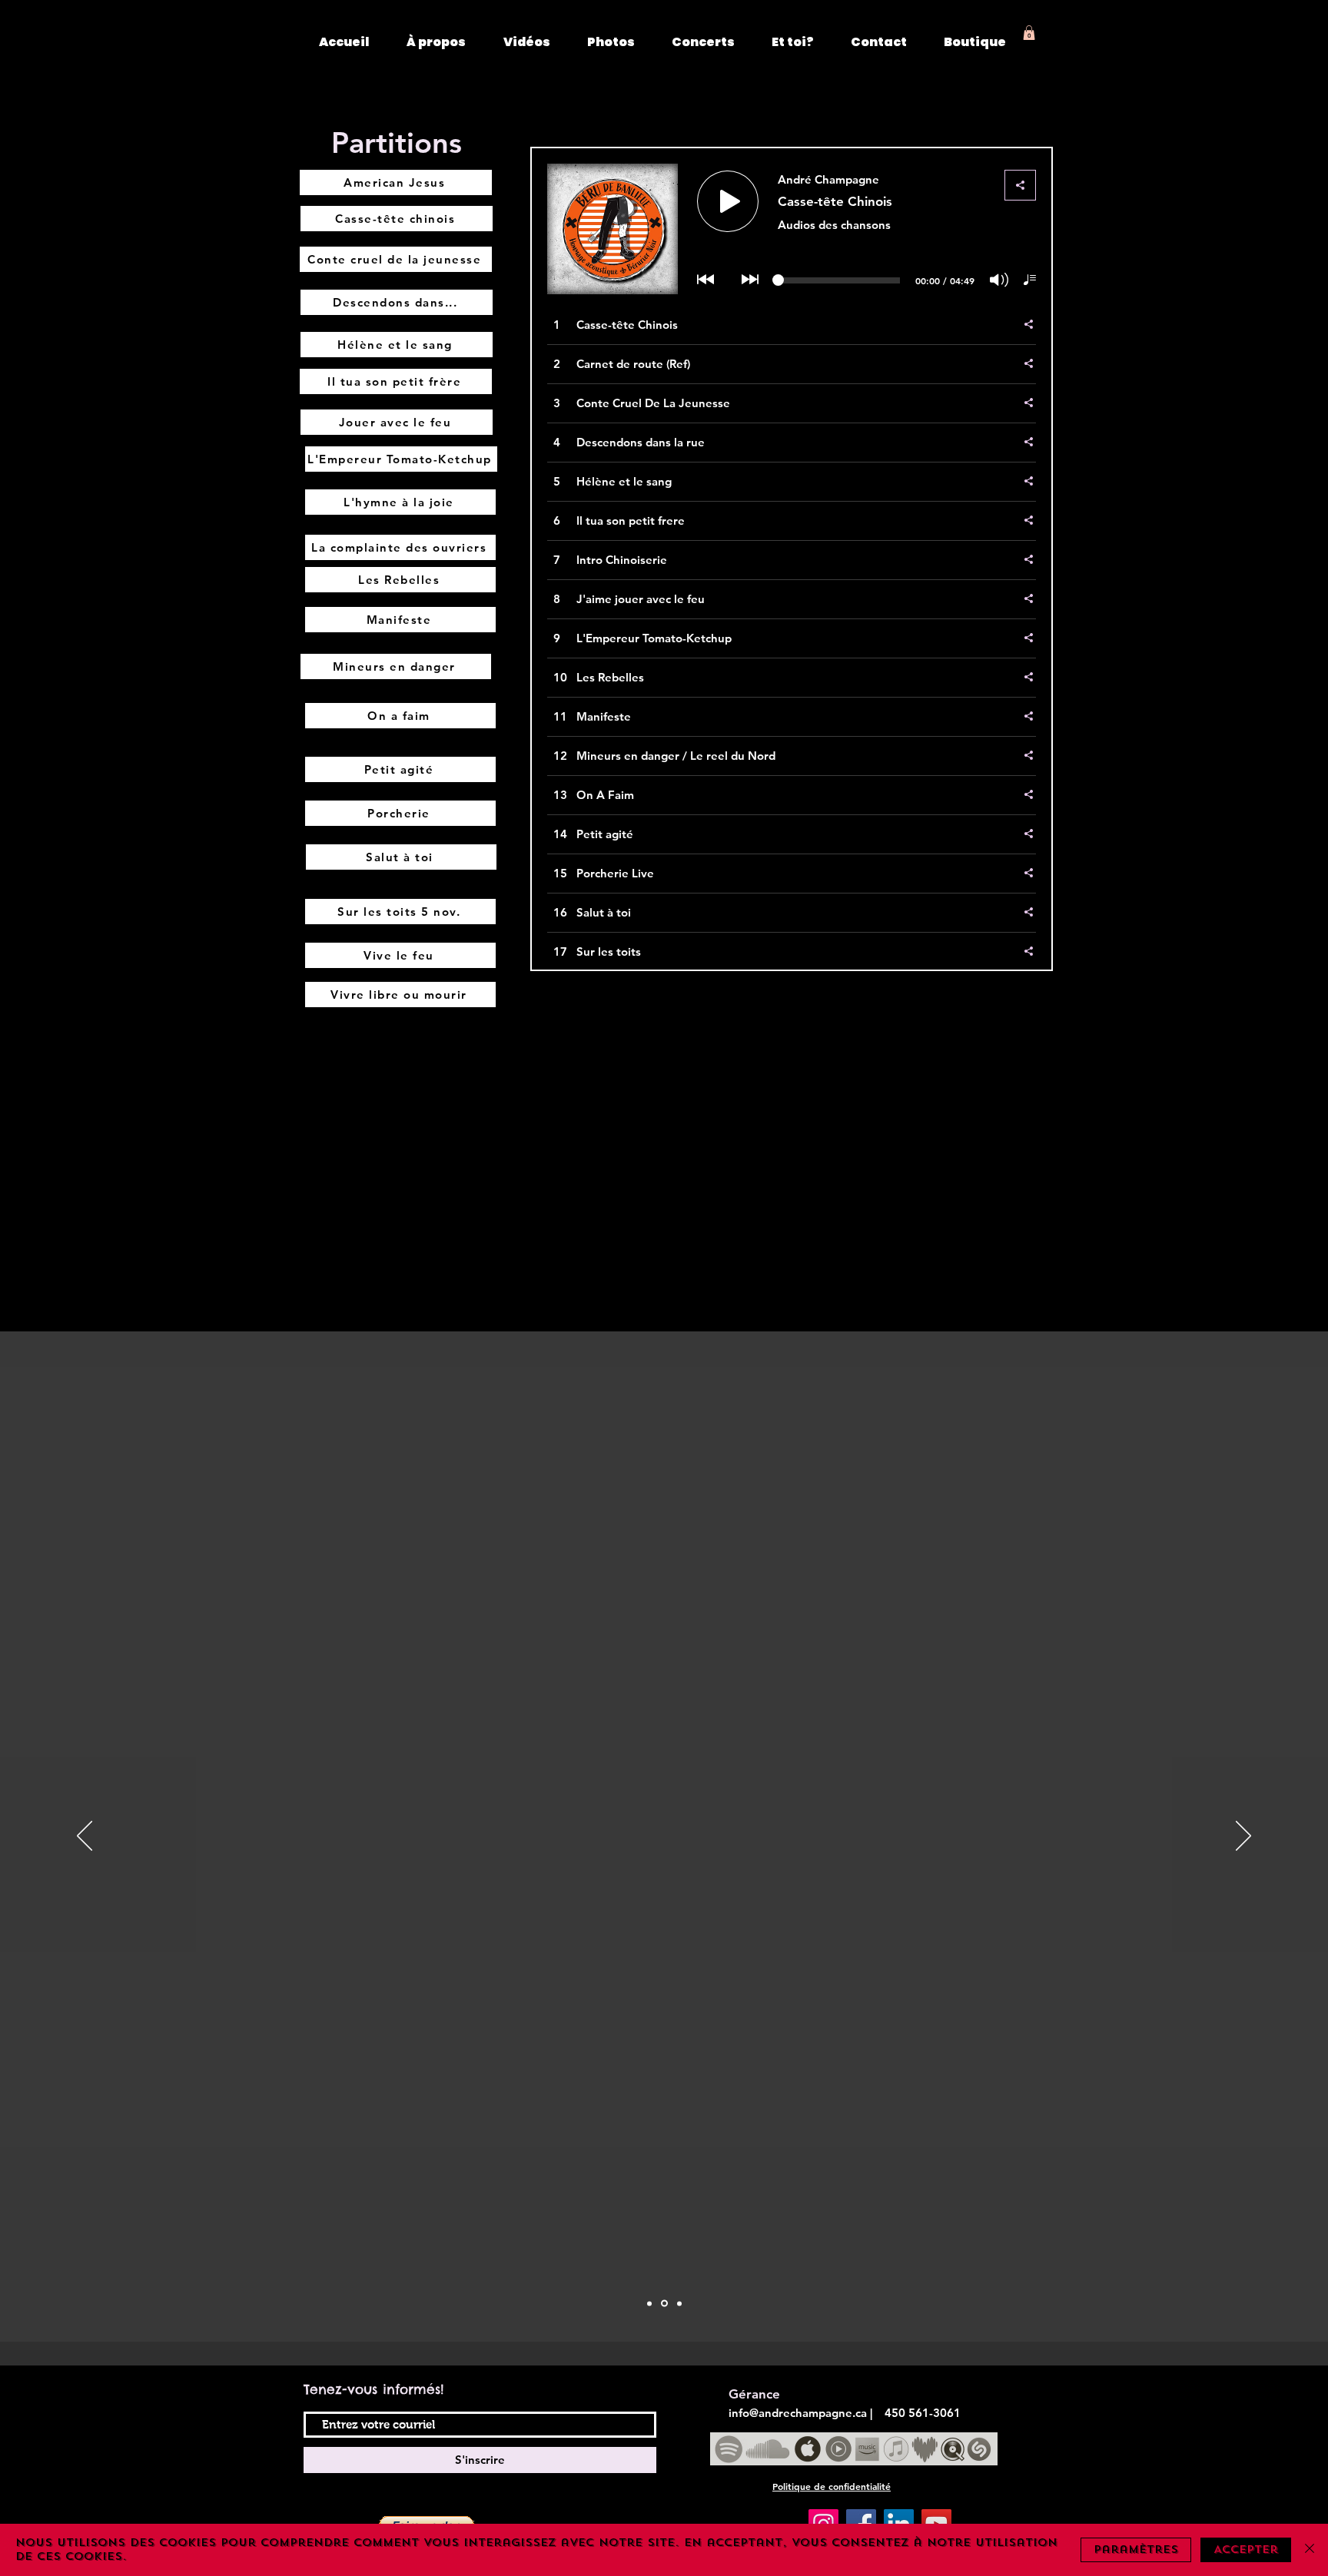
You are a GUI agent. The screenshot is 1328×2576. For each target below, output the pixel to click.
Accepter (1246, 2549)
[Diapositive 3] (679, 2303)
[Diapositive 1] (649, 2303)
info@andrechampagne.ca (798, 2413)
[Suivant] (1243, 1837)
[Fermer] (1310, 2550)
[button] (1029, 33)
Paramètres (1136, 2549)
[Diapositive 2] (664, 2304)
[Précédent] (85, 1837)
